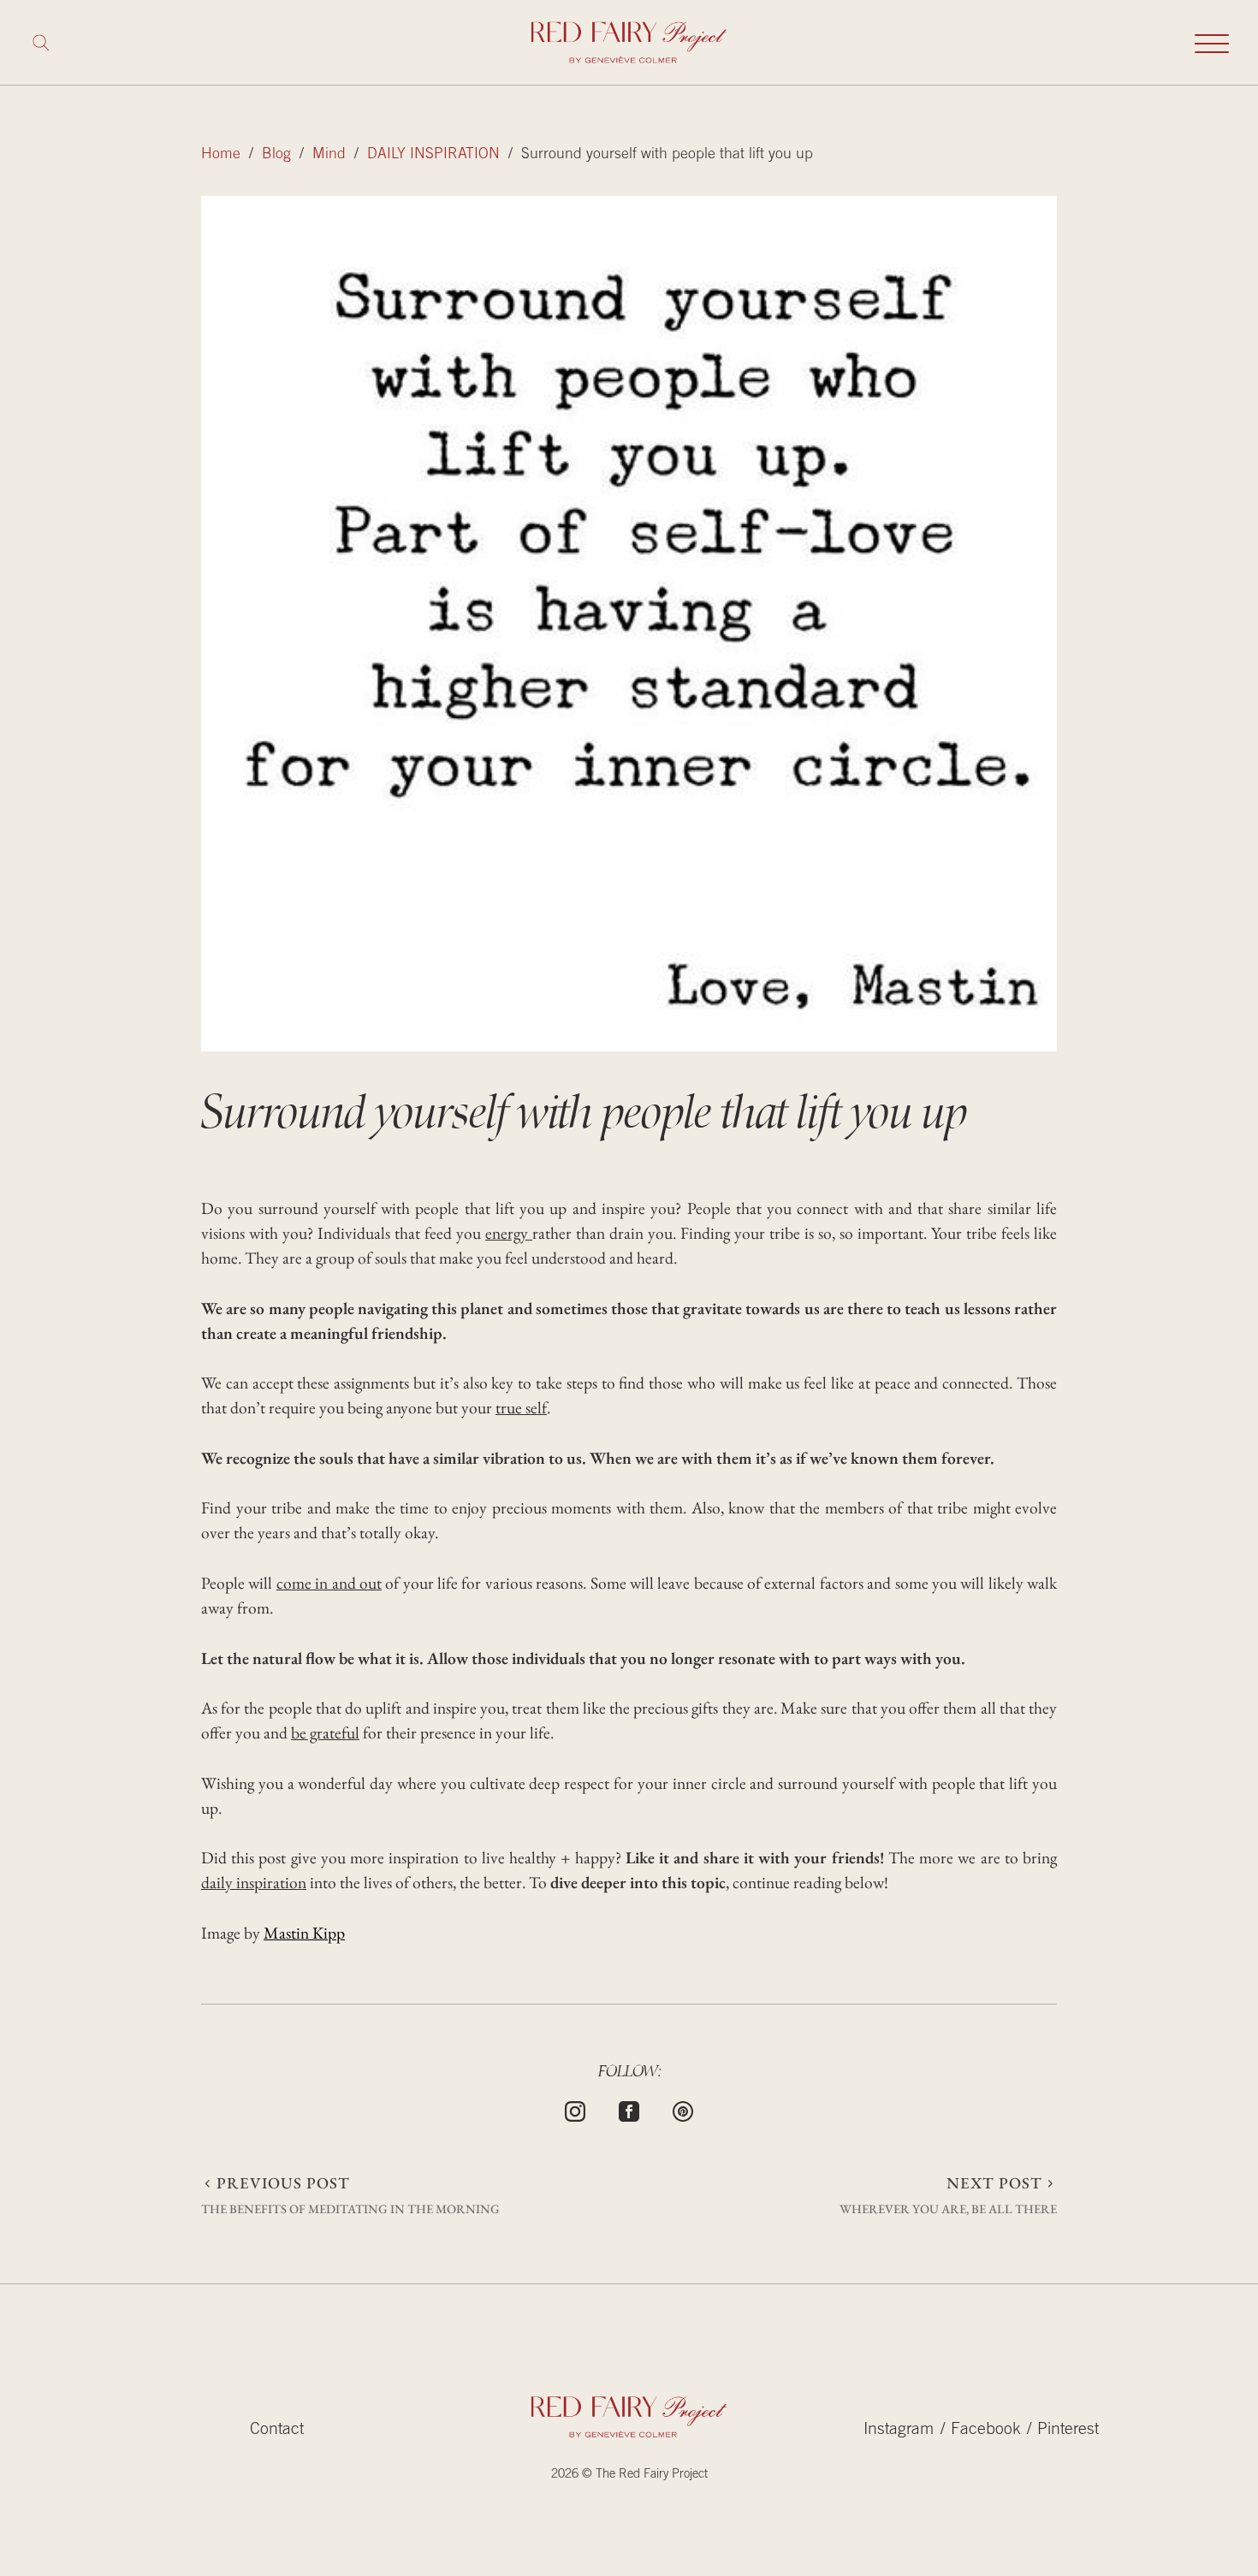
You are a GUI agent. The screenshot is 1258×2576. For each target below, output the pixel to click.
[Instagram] (575, 2109)
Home (221, 155)
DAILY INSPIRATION (433, 155)
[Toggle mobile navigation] (1212, 43)
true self (521, 1407)
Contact (277, 2430)
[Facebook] (629, 2109)
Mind (329, 155)
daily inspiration (254, 1882)
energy (509, 1233)
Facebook (986, 2430)
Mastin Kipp (304, 1933)
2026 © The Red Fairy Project (629, 2475)
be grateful (325, 1732)
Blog (276, 155)
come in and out (329, 1583)
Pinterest (1068, 2430)
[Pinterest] (683, 2109)
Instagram (899, 2430)
